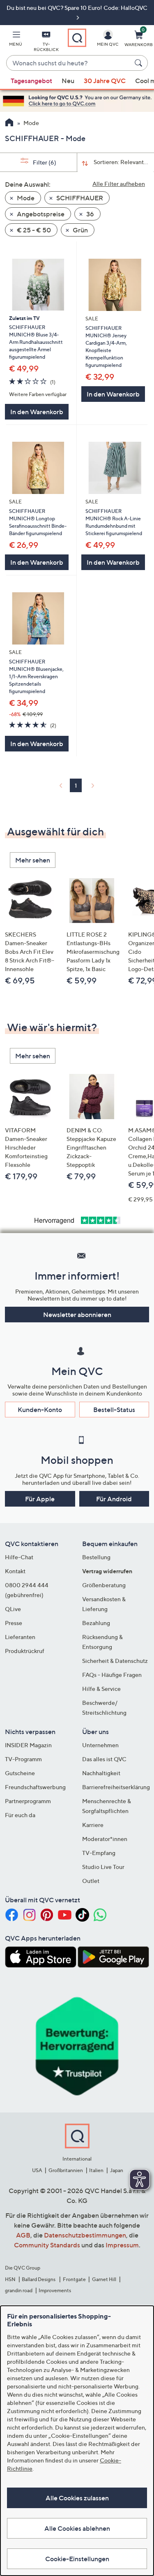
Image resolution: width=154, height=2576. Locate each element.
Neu (68, 81)
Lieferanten (20, 1637)
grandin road (19, 2290)
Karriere (93, 1825)
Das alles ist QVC (104, 1759)
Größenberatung (104, 1585)
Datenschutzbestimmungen (85, 2235)
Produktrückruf (25, 1651)
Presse (14, 1623)
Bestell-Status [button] (114, 1410)
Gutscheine (20, 1773)
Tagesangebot (31, 81)
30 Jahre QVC (105, 81)
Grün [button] (80, 230)
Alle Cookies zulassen (77, 2498)
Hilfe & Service (101, 1689)
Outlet (91, 1881)
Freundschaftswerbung (35, 1787)
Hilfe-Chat (19, 1557)
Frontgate (74, 2279)
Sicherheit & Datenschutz (115, 1661)
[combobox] (69, 63)
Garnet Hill (104, 2279)
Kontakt (15, 1571)
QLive (13, 1609)
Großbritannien (66, 2170)
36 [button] (90, 214)
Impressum (122, 2245)
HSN (10, 2279)
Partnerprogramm (28, 1801)
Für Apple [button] (40, 1499)
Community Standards (47, 2245)
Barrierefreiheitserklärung (116, 1787)
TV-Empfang (99, 1853)
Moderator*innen (105, 1839)
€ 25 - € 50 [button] (33, 230)
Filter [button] (44, 162)
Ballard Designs (39, 2279)
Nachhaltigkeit (101, 1773)
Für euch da (20, 1815)
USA (37, 2170)
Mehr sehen (33, 860)
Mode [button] (25, 198)
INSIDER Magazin (28, 1745)
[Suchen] (140, 63)
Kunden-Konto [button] (40, 1410)
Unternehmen (100, 1745)
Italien (96, 2170)
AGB (23, 2235)
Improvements (55, 2290)
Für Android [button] (114, 1499)
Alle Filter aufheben (119, 184)
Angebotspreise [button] (40, 214)
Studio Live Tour (103, 1867)
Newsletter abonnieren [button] (77, 1315)
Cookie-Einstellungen (77, 2559)
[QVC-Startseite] (9, 123)
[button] (16, 40)
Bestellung (96, 1557)
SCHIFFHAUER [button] (79, 198)
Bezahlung (96, 1623)
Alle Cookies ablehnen (77, 2528)
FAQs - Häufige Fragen (112, 1675)
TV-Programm (23, 1759)
